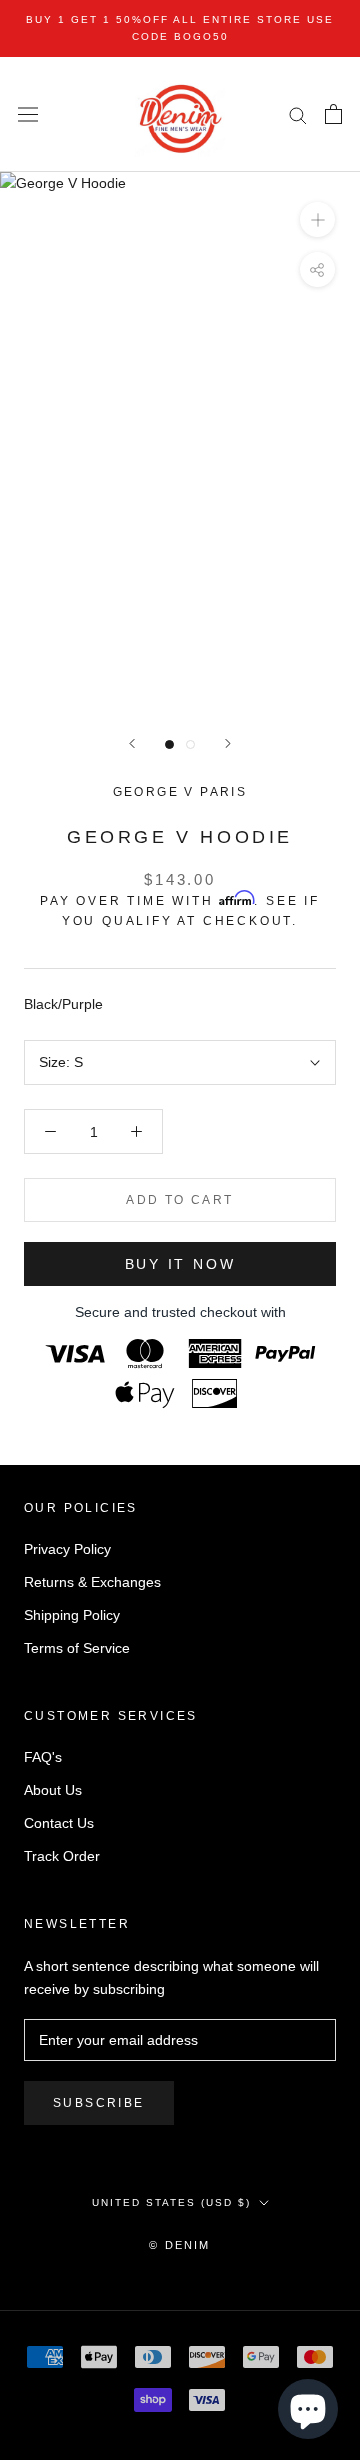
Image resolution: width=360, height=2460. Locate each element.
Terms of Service (77, 1648)
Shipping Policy (72, 1615)
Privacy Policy (67, 1549)
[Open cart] (333, 114)
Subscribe (99, 2103)
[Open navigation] (28, 115)
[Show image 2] (190, 744)
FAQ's (43, 1757)
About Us (53, 1790)
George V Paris (180, 792)
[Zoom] (317, 219)
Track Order (62, 1856)
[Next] (228, 743)
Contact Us (59, 1823)
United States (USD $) (171, 2202)
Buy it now (180, 1264)
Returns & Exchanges (92, 1582)
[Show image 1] (169, 744)
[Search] (298, 114)
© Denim (179, 2245)
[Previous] (132, 743)
